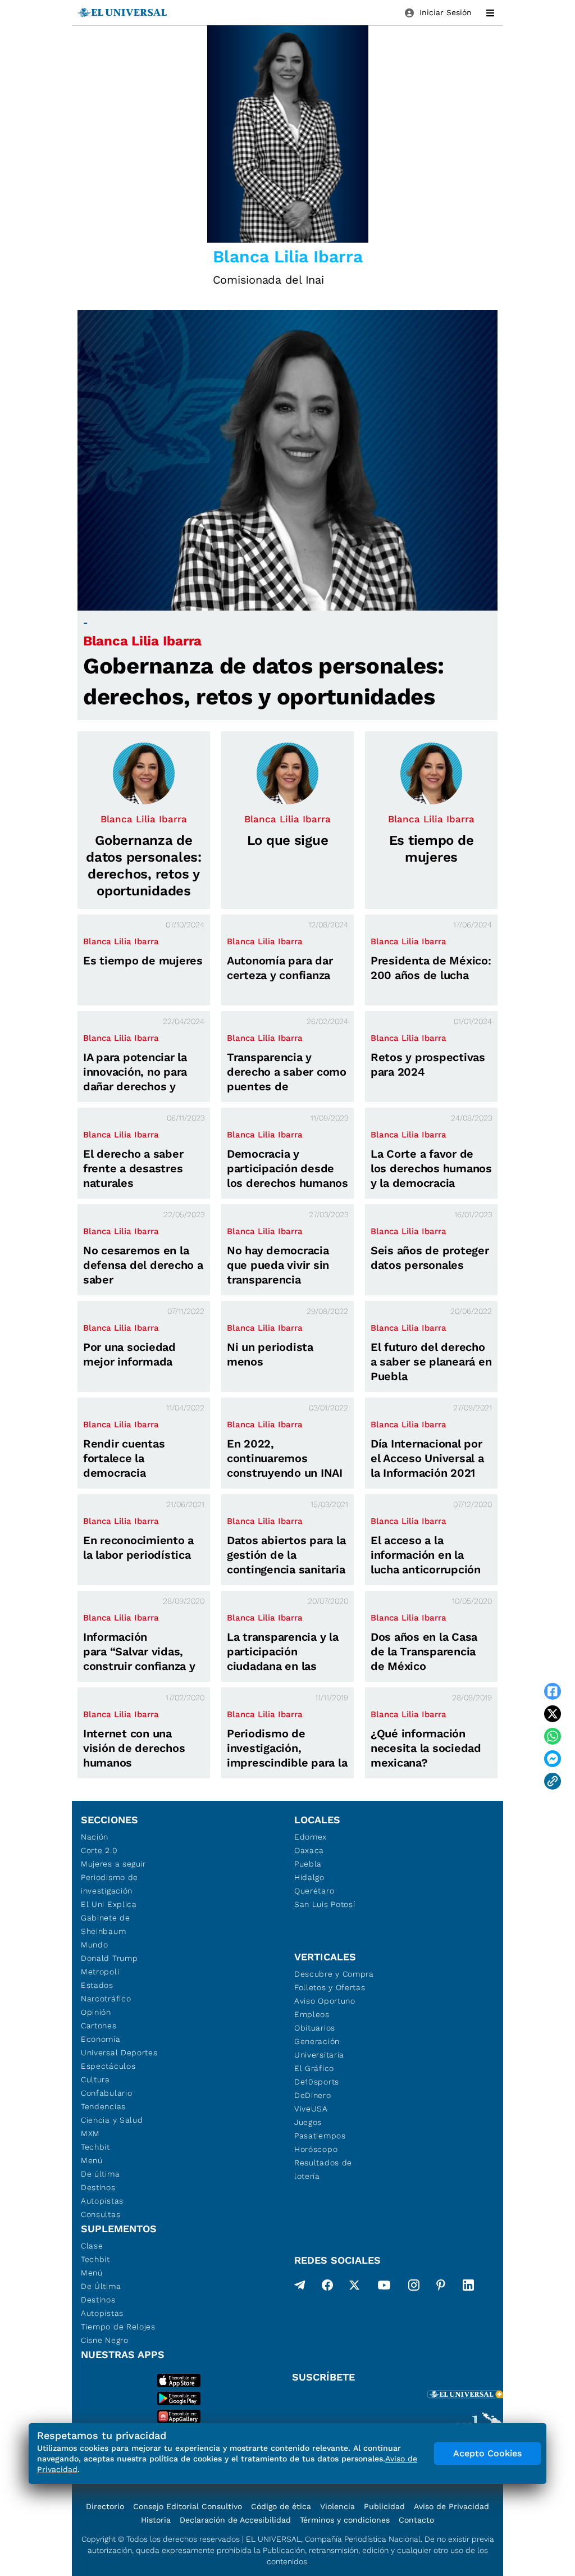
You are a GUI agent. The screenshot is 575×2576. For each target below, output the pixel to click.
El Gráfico (314, 2068)
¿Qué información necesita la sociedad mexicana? (426, 1748)
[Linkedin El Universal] (468, 2287)
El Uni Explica (109, 1904)
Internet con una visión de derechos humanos (134, 1748)
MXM (90, 2133)
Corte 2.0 (99, 1850)
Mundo (95, 1945)
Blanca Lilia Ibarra (142, 641)
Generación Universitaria (319, 2048)
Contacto (416, 2520)
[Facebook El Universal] (327, 2287)
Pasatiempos (320, 2136)
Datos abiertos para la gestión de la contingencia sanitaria (286, 1555)
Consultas (101, 2214)
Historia (156, 2520)
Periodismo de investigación (109, 1884)
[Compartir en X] (553, 1714)
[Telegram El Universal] (300, 2287)
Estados (97, 1985)
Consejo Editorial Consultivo (188, 2506)
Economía (101, 2039)
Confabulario (106, 2093)
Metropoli (100, 1972)
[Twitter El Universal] (354, 2287)
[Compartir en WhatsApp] (553, 1736)
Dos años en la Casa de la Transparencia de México (424, 1651)
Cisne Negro (105, 2340)
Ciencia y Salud (112, 2120)
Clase (92, 2246)
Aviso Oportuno (325, 2001)
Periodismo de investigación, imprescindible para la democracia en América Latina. (287, 1763)
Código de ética (281, 2506)
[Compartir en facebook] (553, 1691)
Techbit (95, 2147)
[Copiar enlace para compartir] (553, 1781)
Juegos (308, 2122)
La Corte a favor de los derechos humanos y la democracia (431, 1168)
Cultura (95, 2079)
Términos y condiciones (345, 2520)
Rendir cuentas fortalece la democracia (124, 1458)
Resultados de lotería (323, 2169)
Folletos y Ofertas (330, 1987)
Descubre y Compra (334, 1974)
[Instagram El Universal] (414, 2287)
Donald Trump (109, 1958)
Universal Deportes (119, 2052)
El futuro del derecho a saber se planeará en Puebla (431, 1362)
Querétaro (314, 1891)
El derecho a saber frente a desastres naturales (133, 1168)
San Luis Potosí (325, 1904)
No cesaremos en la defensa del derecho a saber (143, 1265)
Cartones (99, 2026)
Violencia (337, 2506)
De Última (101, 2286)
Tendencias (103, 2106)
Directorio (105, 2506)
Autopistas (102, 2201)
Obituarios (315, 2028)
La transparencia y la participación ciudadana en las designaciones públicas (283, 1666)
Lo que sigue (288, 840)
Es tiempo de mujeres (143, 961)
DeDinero (313, 2095)
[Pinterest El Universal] (441, 2287)
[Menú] (490, 13)
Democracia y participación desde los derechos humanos (287, 1168)
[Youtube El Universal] (384, 2287)
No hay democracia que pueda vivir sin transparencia (278, 1265)
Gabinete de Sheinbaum (106, 1924)
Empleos (312, 2014)
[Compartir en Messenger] (553, 1759)
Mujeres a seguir (113, 1864)
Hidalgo (309, 1877)
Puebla (308, 1864)
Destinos (98, 2187)
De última (100, 2174)
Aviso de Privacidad (451, 2506)
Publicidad (384, 2506)
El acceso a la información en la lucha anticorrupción (426, 1555)
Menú (92, 2160)
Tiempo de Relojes (118, 2327)
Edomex (311, 1837)
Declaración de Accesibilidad (235, 2520)
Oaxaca (309, 1850)
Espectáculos (108, 2066)
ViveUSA (311, 2109)
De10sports (317, 2082)
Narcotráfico (106, 1999)
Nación (95, 1837)
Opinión (96, 2012)
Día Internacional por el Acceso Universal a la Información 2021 (427, 1458)
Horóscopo (316, 2149)
